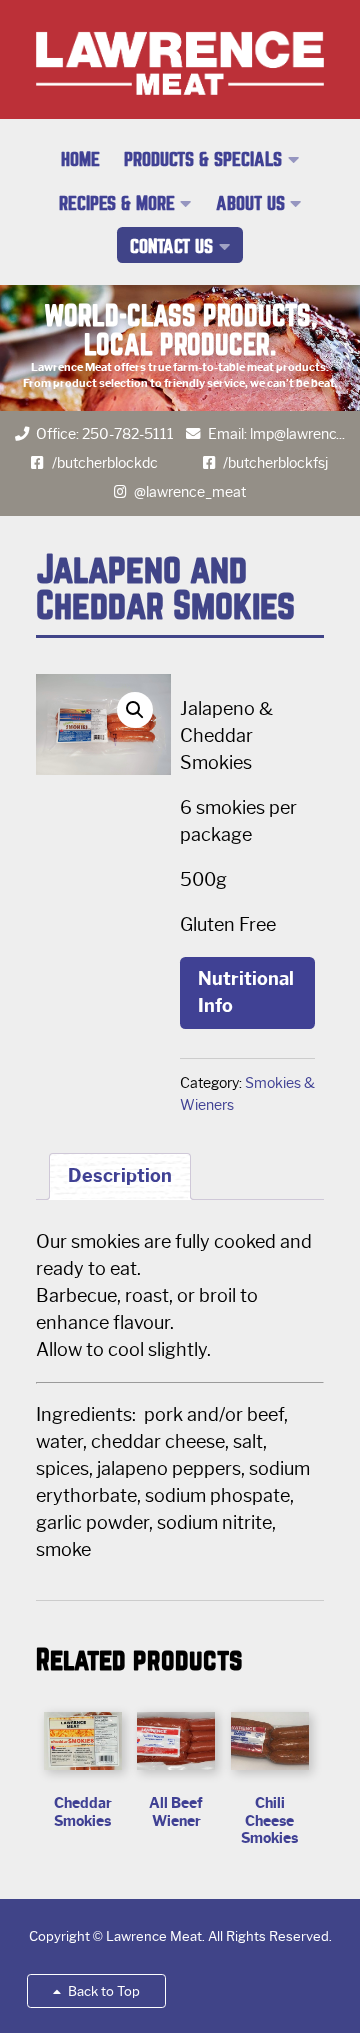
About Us (250, 203)
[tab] (120, 1176)
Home (80, 159)
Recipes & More (117, 203)
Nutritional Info (246, 992)
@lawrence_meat (190, 492)
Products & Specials (203, 159)
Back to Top (102, 1991)
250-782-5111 (128, 434)
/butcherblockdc (105, 463)
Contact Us (171, 246)
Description (120, 1176)
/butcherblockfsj (275, 463)
